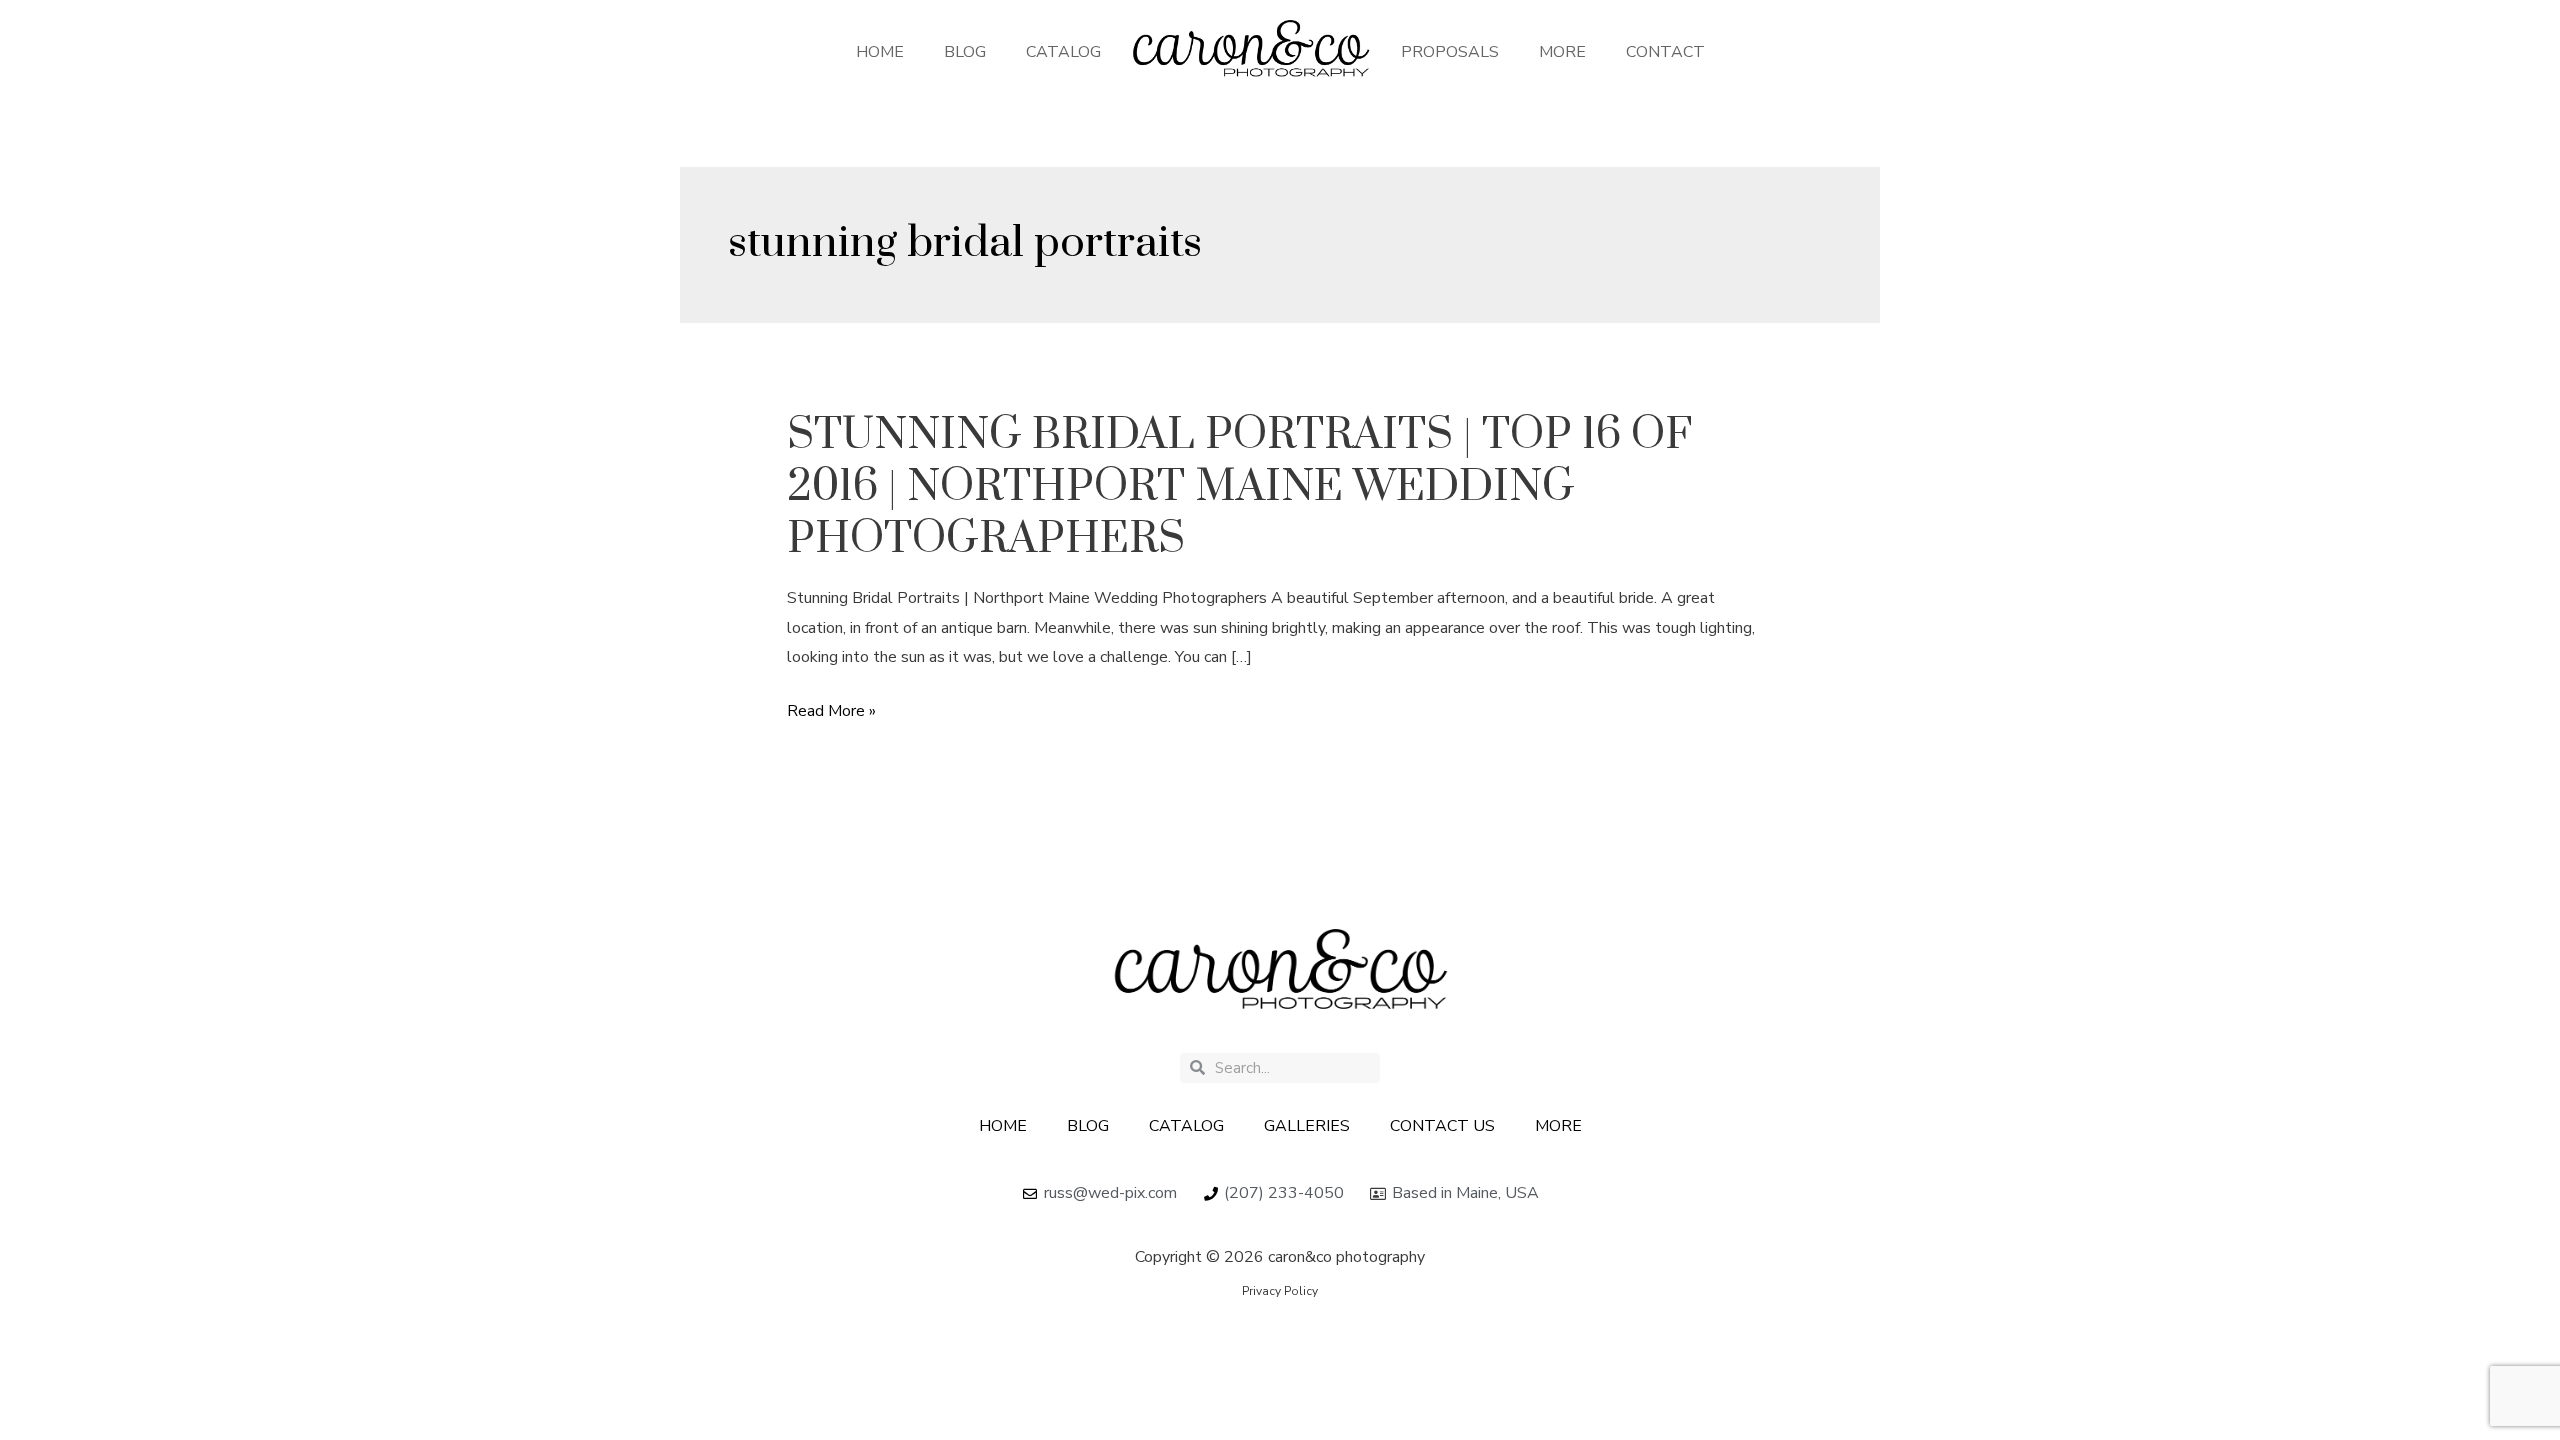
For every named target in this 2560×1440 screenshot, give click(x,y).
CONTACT (1665, 52)
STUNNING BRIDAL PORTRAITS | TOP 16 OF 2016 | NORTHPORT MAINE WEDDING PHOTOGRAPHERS (1239, 487)
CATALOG (1063, 52)
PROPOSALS (1450, 52)
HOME (880, 52)
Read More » (831, 712)
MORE (1562, 52)
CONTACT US (1442, 1126)
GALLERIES (1307, 1126)
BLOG (965, 52)
